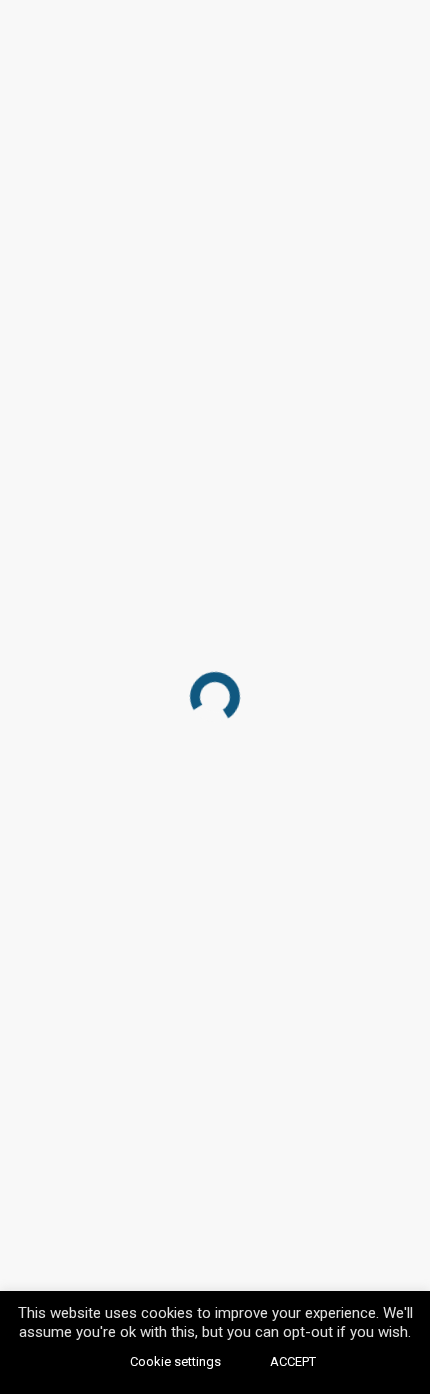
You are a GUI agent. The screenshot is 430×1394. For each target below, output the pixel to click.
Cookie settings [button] (175, 1361)
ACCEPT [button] (293, 1361)
